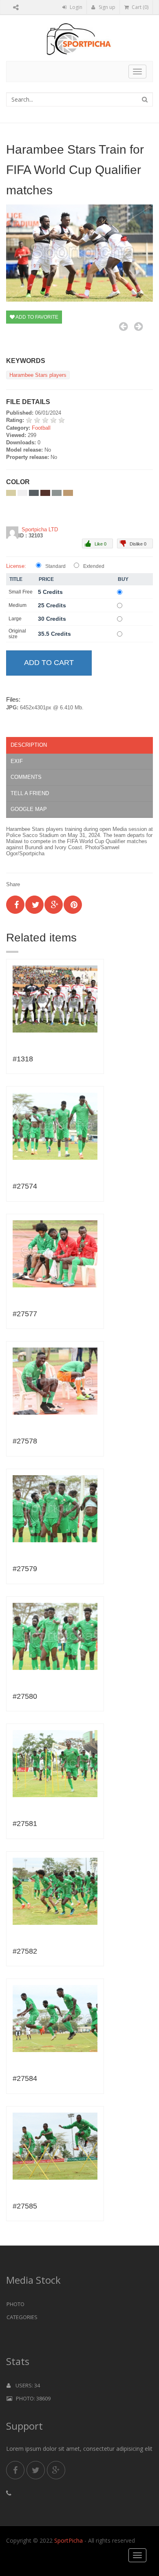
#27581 (25, 1824)
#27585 (25, 2206)
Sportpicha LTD (40, 529)
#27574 (25, 1186)
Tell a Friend (30, 793)
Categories (22, 2317)
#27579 (25, 1569)
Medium (18, 605)
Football (41, 428)
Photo (15, 2304)
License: (16, 566)
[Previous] (123, 326)
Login (75, 7)
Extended (94, 566)
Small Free (21, 592)
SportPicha (68, 2540)
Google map (29, 809)
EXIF (17, 761)
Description (29, 745)
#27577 (25, 1314)
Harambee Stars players (38, 375)
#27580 (25, 1696)
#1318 (23, 1059)
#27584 (25, 2078)
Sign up (106, 7)
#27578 (25, 1441)
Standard (55, 566)
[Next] (138, 326)
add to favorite (36, 317)
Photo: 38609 (31, 2398)
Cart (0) (139, 7)
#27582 (25, 1951)
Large (15, 619)
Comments (26, 777)
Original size (17, 634)
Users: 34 (25, 2385)
